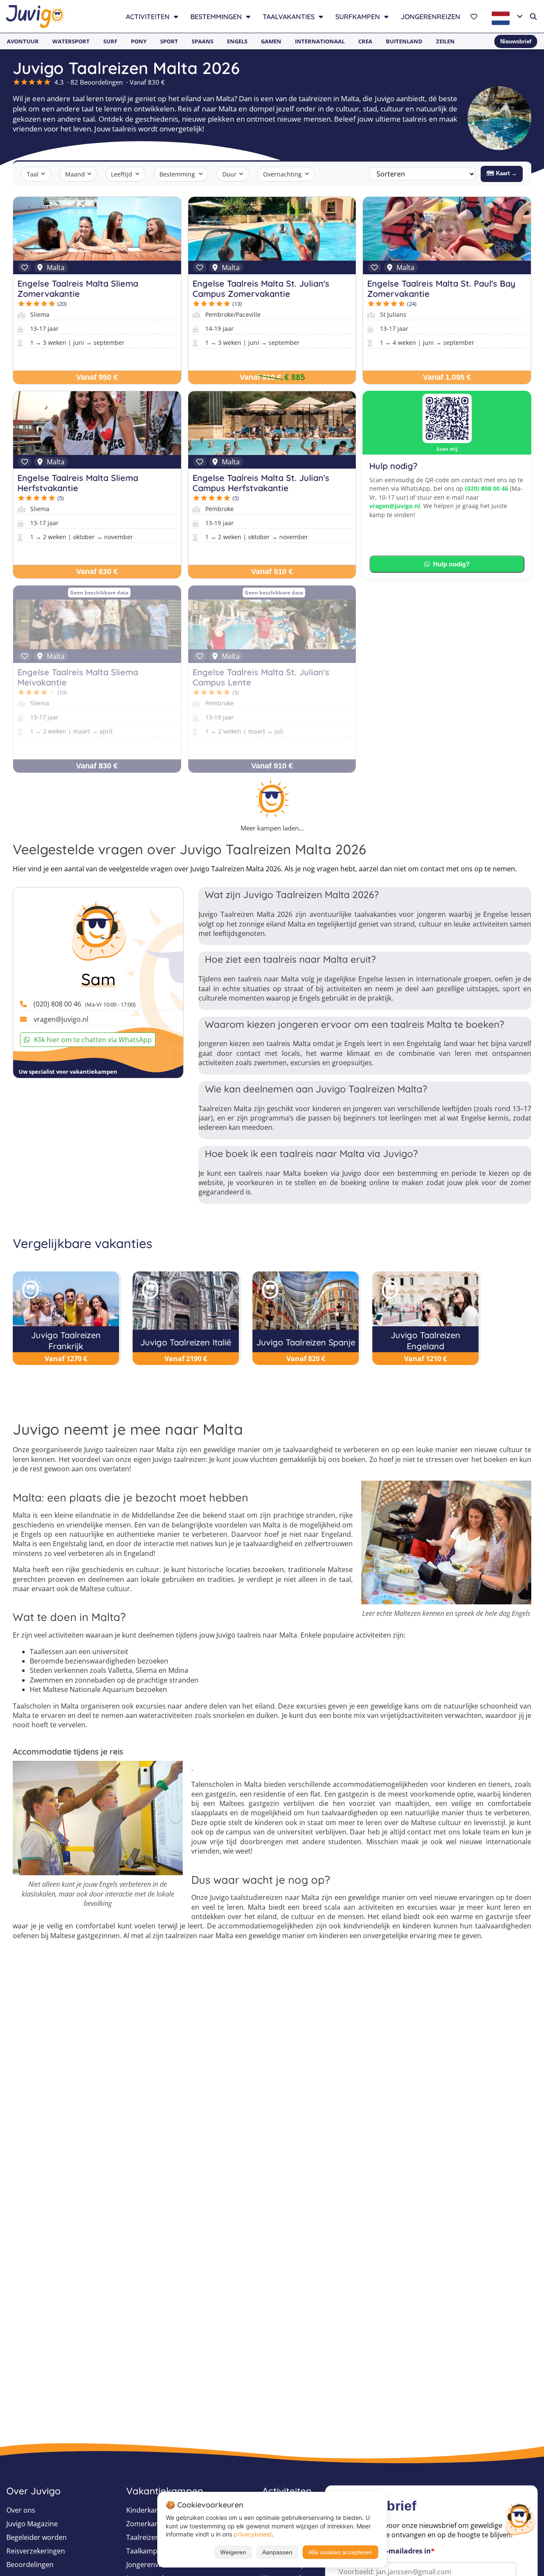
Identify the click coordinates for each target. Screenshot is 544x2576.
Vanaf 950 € (97, 377)
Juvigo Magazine (32, 2524)
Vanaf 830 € (97, 571)
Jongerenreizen (431, 17)
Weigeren (233, 2552)
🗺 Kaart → (502, 173)
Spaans (203, 41)
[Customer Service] (520, 2518)
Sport (169, 41)
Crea (365, 41)
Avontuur (23, 41)
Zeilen (445, 41)
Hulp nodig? (451, 564)
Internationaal (320, 41)
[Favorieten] (475, 17)
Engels (237, 41)
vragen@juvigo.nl (395, 506)
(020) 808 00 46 (487, 488)
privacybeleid (253, 2534)
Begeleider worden (37, 2537)
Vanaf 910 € (261, 377)
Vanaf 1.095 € (447, 377)
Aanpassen (277, 2552)
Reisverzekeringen (36, 2551)
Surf (110, 41)
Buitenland (404, 41)
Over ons (21, 2510)
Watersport (71, 41)
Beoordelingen (30, 2565)
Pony (139, 41)
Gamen (271, 41)
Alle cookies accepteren (340, 2552)
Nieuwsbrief (516, 41)
